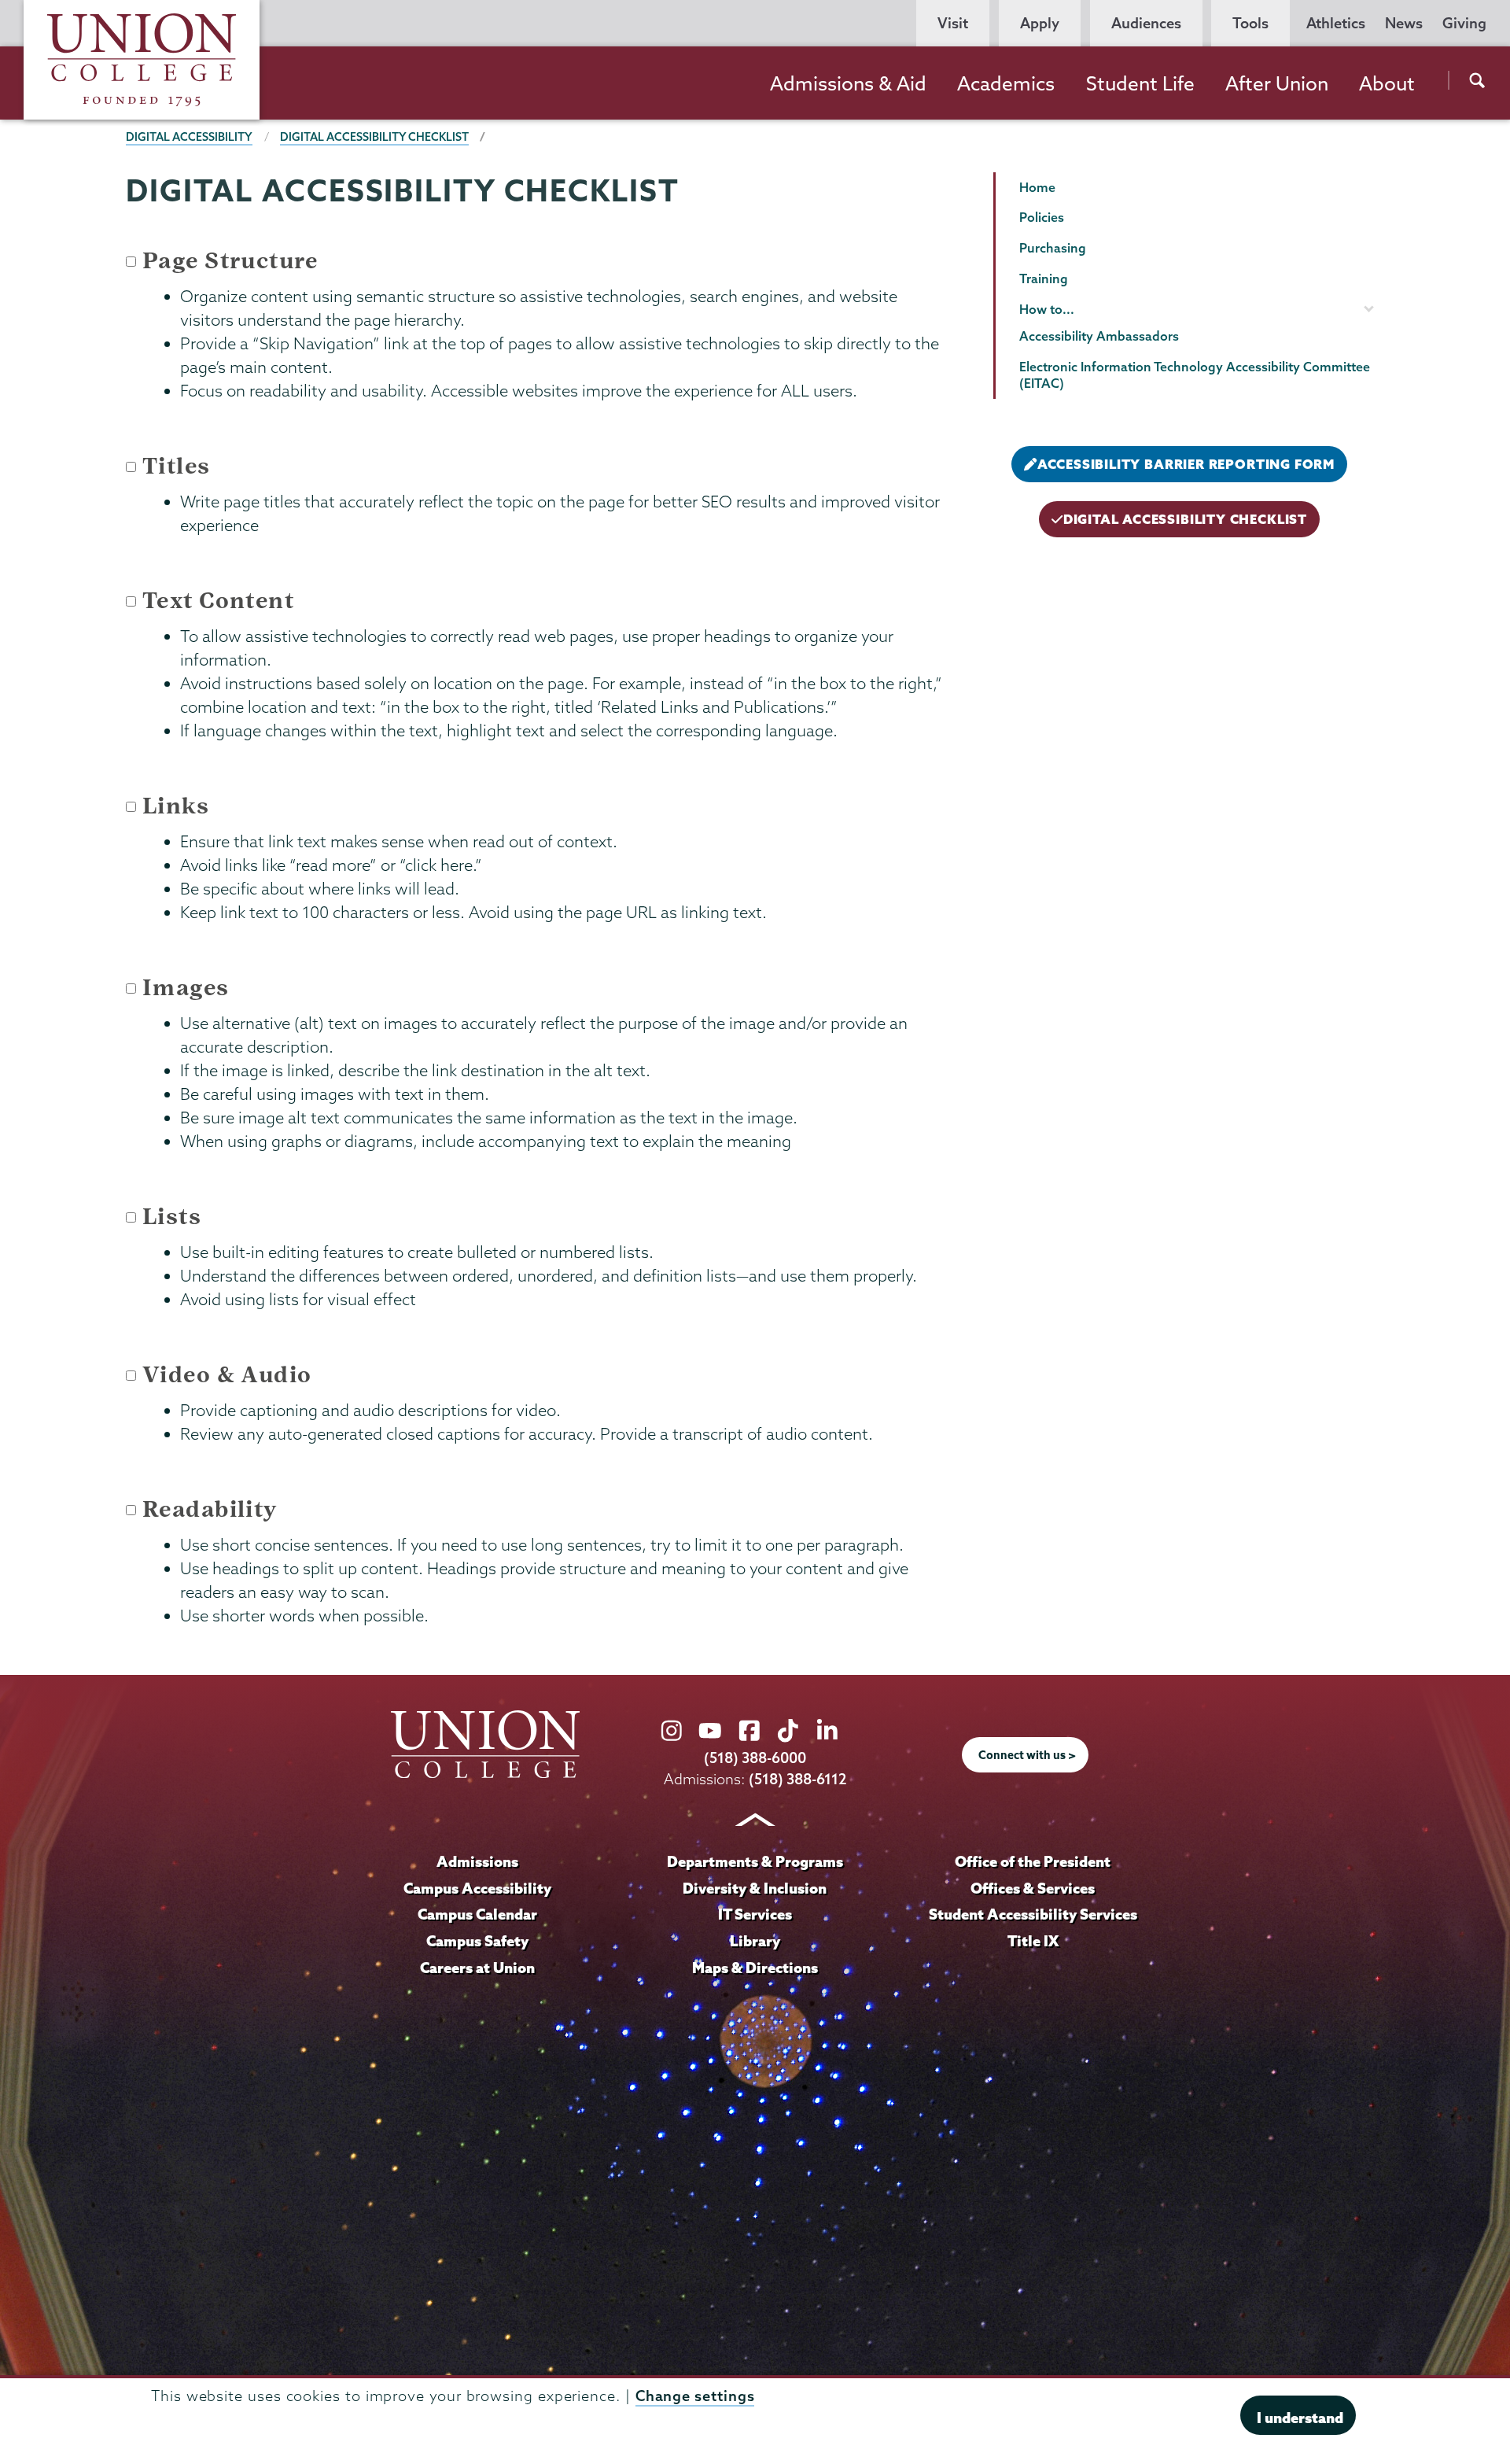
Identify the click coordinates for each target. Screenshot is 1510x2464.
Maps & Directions (755, 1968)
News (1404, 23)
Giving (1464, 23)
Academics (1006, 83)
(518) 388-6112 (798, 1779)
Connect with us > (1027, 1755)
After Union (1277, 83)
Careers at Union (477, 1968)
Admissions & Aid (848, 83)
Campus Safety (477, 1941)
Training (1044, 278)
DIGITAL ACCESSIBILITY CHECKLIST (1185, 519)
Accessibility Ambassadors (1099, 336)
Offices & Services (1033, 1888)
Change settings (695, 2396)
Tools (1250, 23)
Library (755, 1941)
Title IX (1033, 1941)
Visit (953, 23)
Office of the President (1033, 1861)
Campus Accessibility (477, 1888)
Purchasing (1053, 248)
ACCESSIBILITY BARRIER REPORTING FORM (1186, 464)
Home (1037, 187)
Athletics (1336, 23)
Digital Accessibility (189, 137)
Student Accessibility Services (1033, 1914)
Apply (1040, 23)
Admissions (477, 1861)
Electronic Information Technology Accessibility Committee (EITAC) (1195, 375)
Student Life (1140, 83)
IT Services (755, 1914)
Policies (1042, 217)
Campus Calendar (477, 1914)
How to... (1047, 309)
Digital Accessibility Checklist (374, 137)
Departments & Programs (755, 1861)
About (1387, 83)
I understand (1300, 2417)
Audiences (1146, 23)
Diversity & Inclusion (755, 1888)
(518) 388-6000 (755, 1758)
